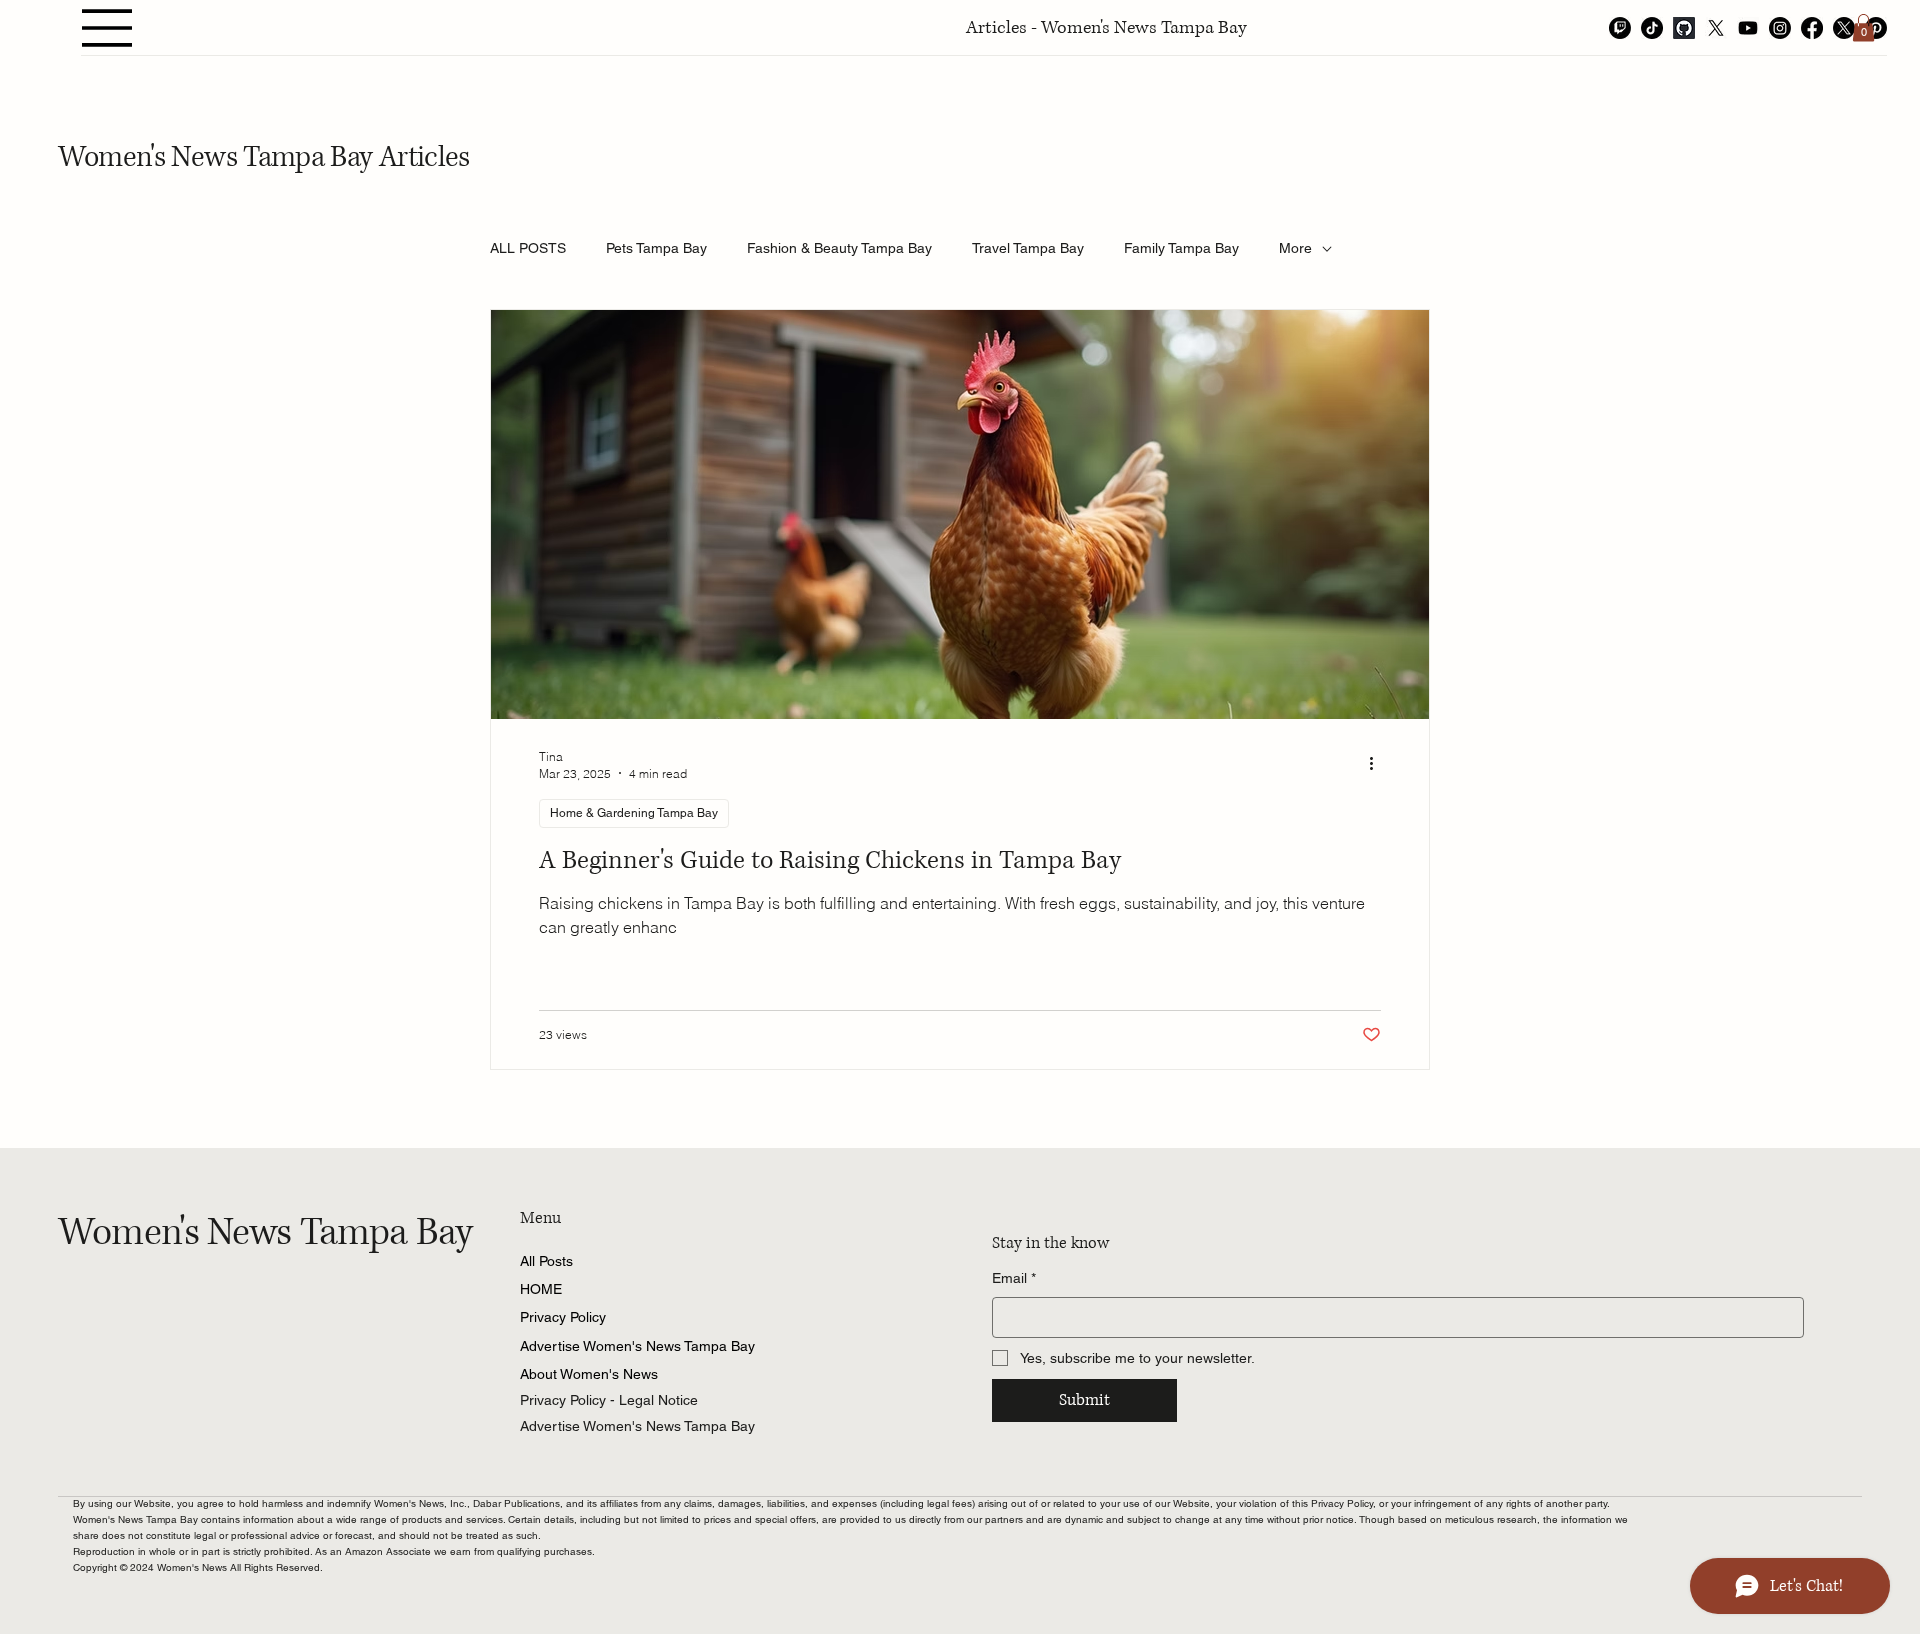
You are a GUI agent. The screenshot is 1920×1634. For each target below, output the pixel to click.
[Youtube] (1748, 28)
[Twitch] (1620, 28)
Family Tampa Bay (1181, 248)
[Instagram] (1780, 28)
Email (1014, 1278)
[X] (1716, 28)
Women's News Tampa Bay (265, 1233)
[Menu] (108, 28)
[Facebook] (1812, 28)
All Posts (546, 1261)
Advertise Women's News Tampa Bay (637, 1346)
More (1295, 248)
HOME (541, 1289)
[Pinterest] (1876, 28)
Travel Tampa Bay (1028, 248)
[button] (1863, 27)
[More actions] (1378, 764)
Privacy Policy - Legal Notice (609, 1400)
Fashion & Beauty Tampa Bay (839, 248)
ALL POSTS (528, 248)
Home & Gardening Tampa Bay (634, 813)
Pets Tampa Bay (656, 248)
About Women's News (589, 1374)
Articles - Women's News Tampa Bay (1106, 28)
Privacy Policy (563, 1317)
